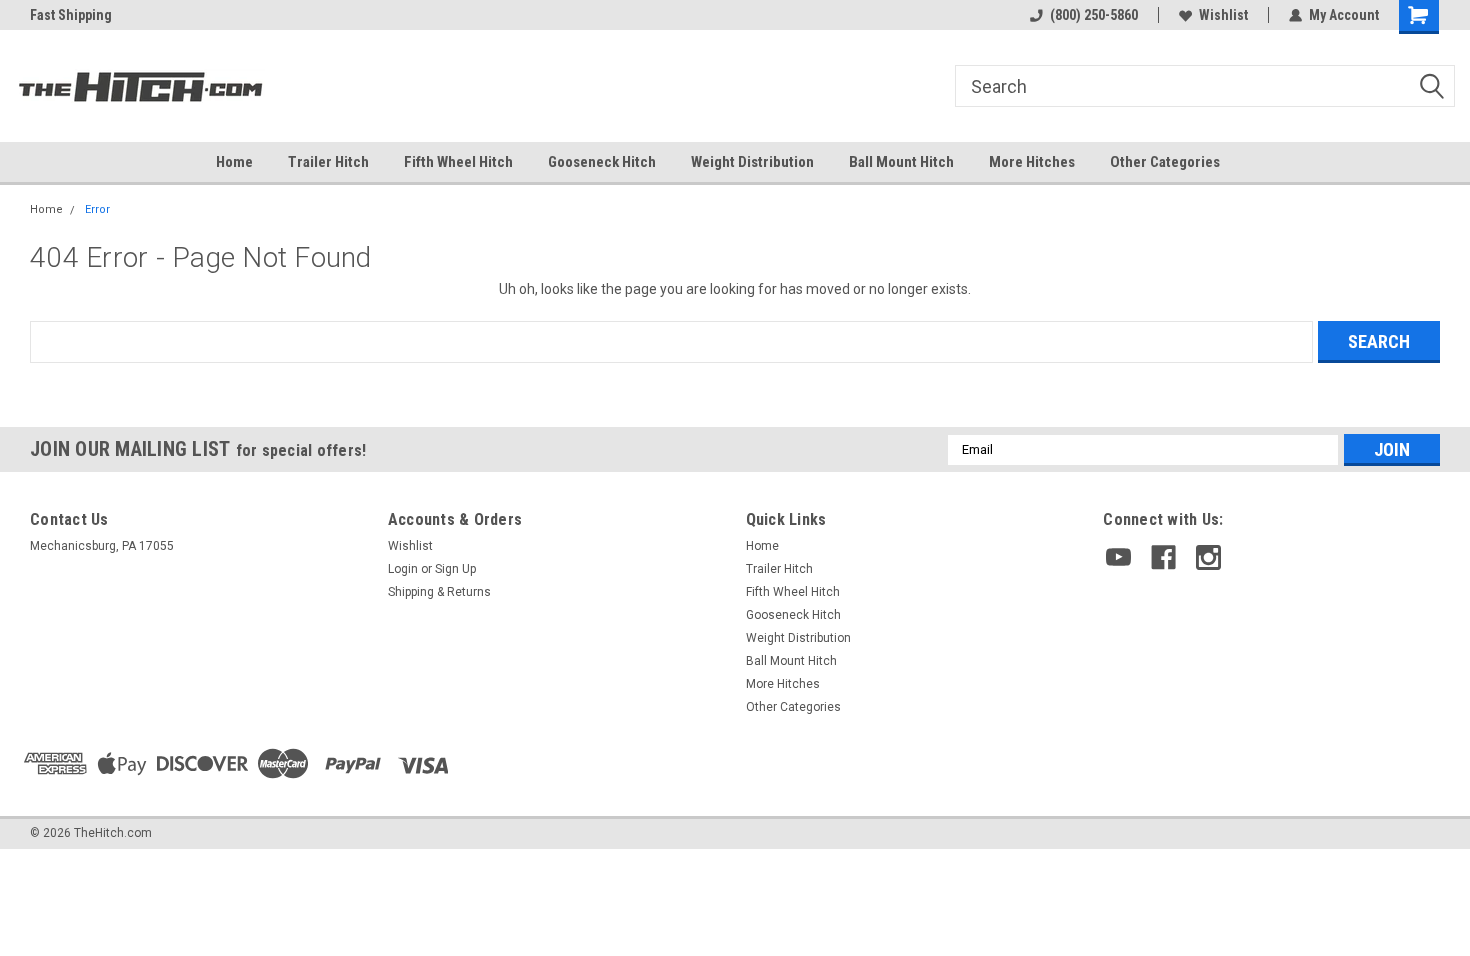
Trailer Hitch (328, 162)
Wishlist (1223, 15)
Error (97, 209)
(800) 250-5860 (1094, 15)
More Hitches (1032, 162)
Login (403, 569)
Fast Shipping (71, 15)
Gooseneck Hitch (602, 162)
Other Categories (1165, 162)
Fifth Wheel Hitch (458, 162)
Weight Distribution (752, 162)
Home (234, 162)
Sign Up (455, 569)
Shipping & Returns (439, 592)
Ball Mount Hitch (901, 162)
